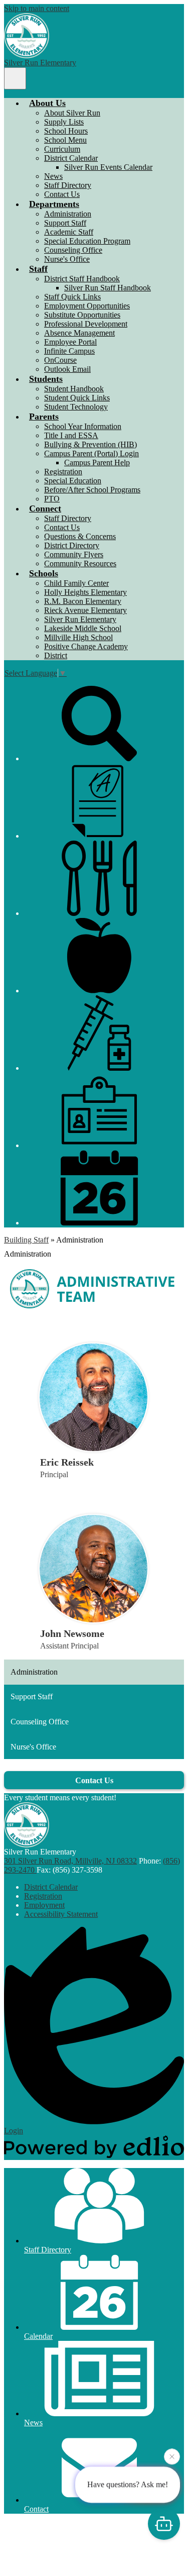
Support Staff (65, 223)
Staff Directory (68, 185)
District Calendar (71, 158)
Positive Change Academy (86, 646)
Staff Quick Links (72, 297)
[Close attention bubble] (172, 2457)
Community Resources (80, 563)
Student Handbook (74, 389)
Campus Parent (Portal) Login (91, 453)
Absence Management (79, 333)
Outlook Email (67, 369)
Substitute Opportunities (82, 315)
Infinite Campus (69, 351)
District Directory (72, 545)
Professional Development (86, 324)
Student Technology (76, 407)
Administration (68, 214)
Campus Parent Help (97, 462)
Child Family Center (76, 583)
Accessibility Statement (61, 1914)
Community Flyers (74, 554)
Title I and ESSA (71, 435)
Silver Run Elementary (80, 619)
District (56, 655)
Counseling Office (73, 250)
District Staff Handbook (82, 279)
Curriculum (62, 149)
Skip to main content (37, 8)
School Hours (66, 131)
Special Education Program (87, 241)
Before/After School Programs (92, 490)
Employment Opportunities (87, 306)
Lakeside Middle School (83, 628)
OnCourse (60, 360)
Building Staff (26, 1240)
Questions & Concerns (80, 536)
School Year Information (83, 426)
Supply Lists (64, 122)
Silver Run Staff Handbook (108, 288)
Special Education (73, 481)
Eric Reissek (67, 1462)
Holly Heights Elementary (85, 592)
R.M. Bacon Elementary (83, 601)
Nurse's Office (67, 259)
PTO (52, 499)
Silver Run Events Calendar (108, 167)
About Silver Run (72, 113)
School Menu (65, 140)
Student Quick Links (77, 398)
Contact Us (62, 194)
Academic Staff (69, 232)
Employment (44, 1905)
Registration (63, 472)
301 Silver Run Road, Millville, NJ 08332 (70, 1861)
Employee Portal (70, 342)
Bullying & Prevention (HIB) (90, 444)
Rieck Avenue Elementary (85, 610)
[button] (47, 103)
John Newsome (72, 1633)
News (53, 176)
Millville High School (78, 637)
